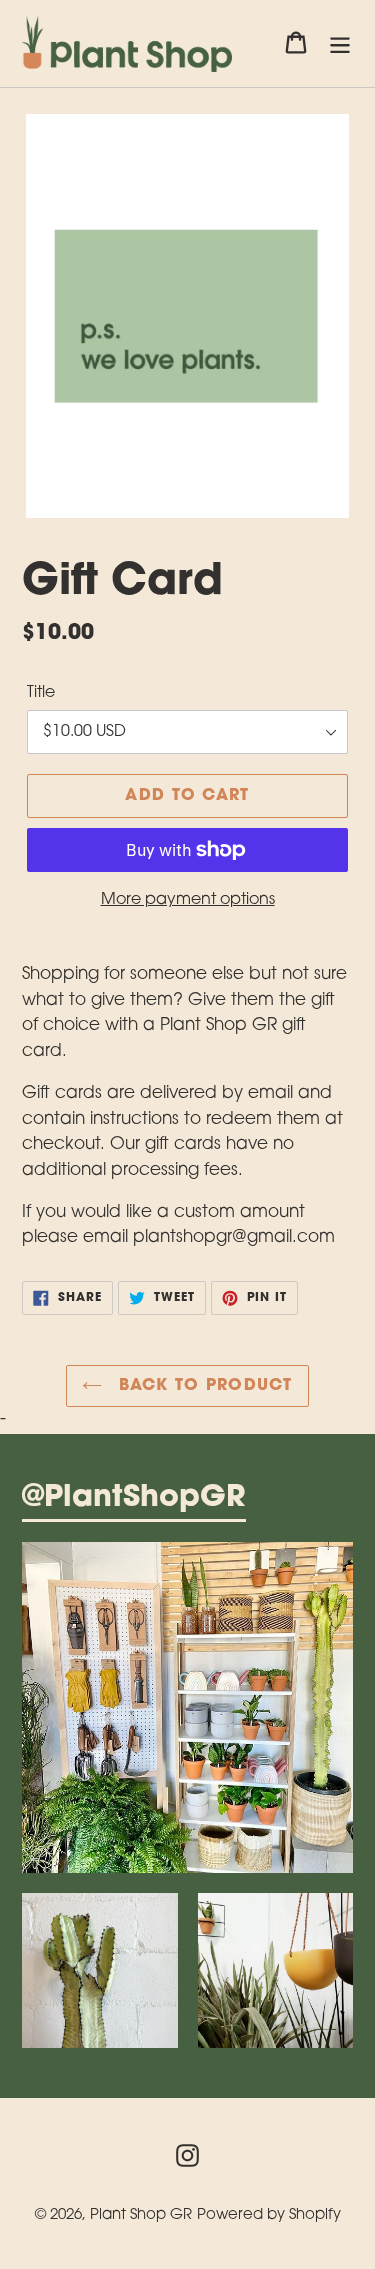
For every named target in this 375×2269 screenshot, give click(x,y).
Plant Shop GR (141, 2215)
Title (41, 693)
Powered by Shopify (269, 2215)
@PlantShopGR (134, 1499)
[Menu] (340, 44)
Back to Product (202, 1386)
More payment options (188, 900)
